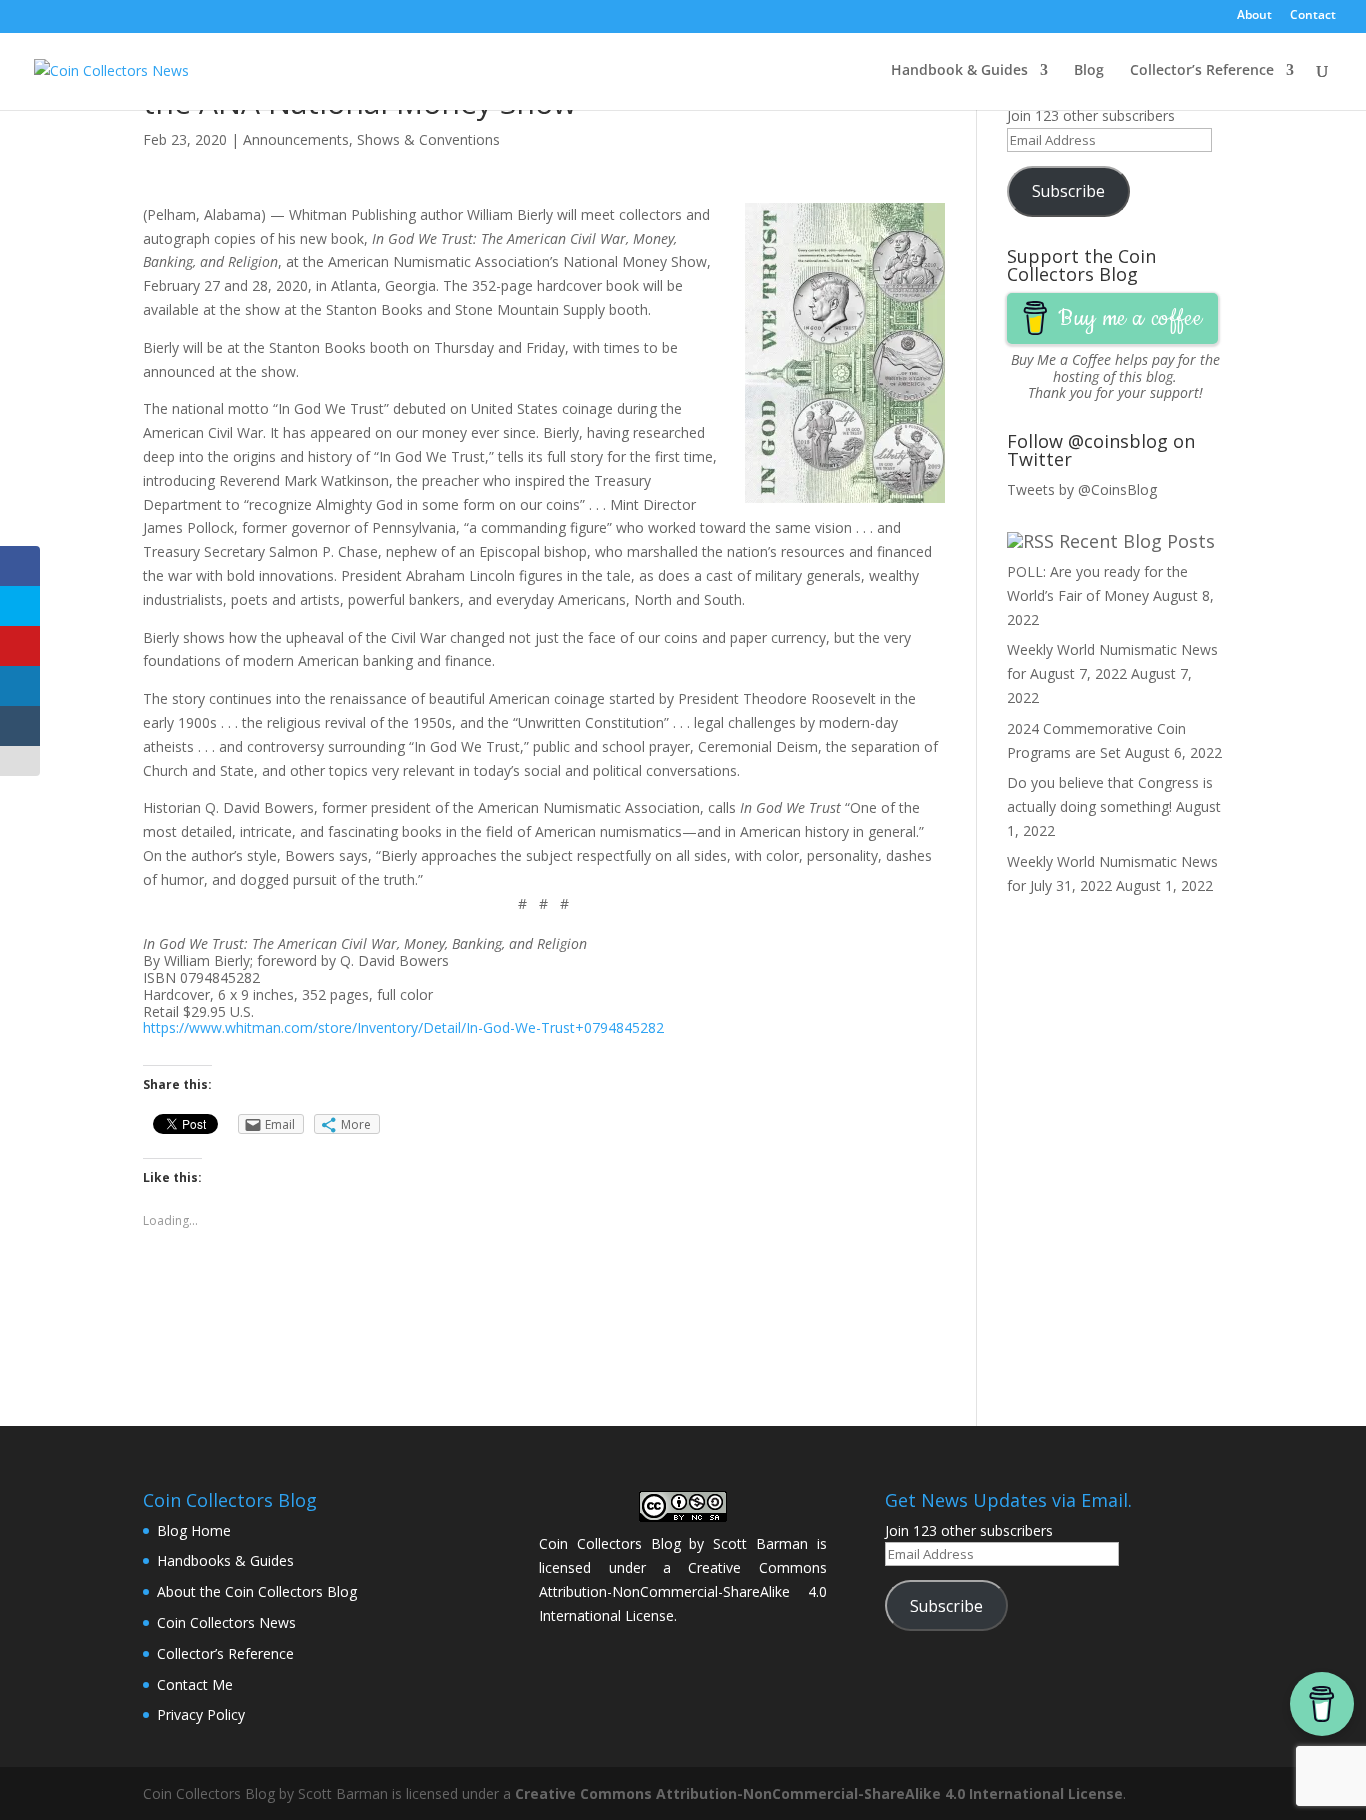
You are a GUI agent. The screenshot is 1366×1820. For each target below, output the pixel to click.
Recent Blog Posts (1137, 541)
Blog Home (194, 1530)
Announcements (296, 139)
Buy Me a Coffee (1061, 359)
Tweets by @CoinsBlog (1082, 489)
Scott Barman (760, 1543)
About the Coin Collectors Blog (257, 1591)
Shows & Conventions (428, 139)
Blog (1089, 71)
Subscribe (1068, 191)
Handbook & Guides (959, 71)
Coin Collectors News (226, 1622)
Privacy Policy (201, 1714)
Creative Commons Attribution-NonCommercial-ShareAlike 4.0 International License (683, 1591)
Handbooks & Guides (225, 1560)
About (1254, 16)
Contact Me (195, 1684)
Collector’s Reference (1202, 71)
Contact (1313, 16)
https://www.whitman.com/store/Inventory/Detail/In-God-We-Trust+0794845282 (403, 1027)
